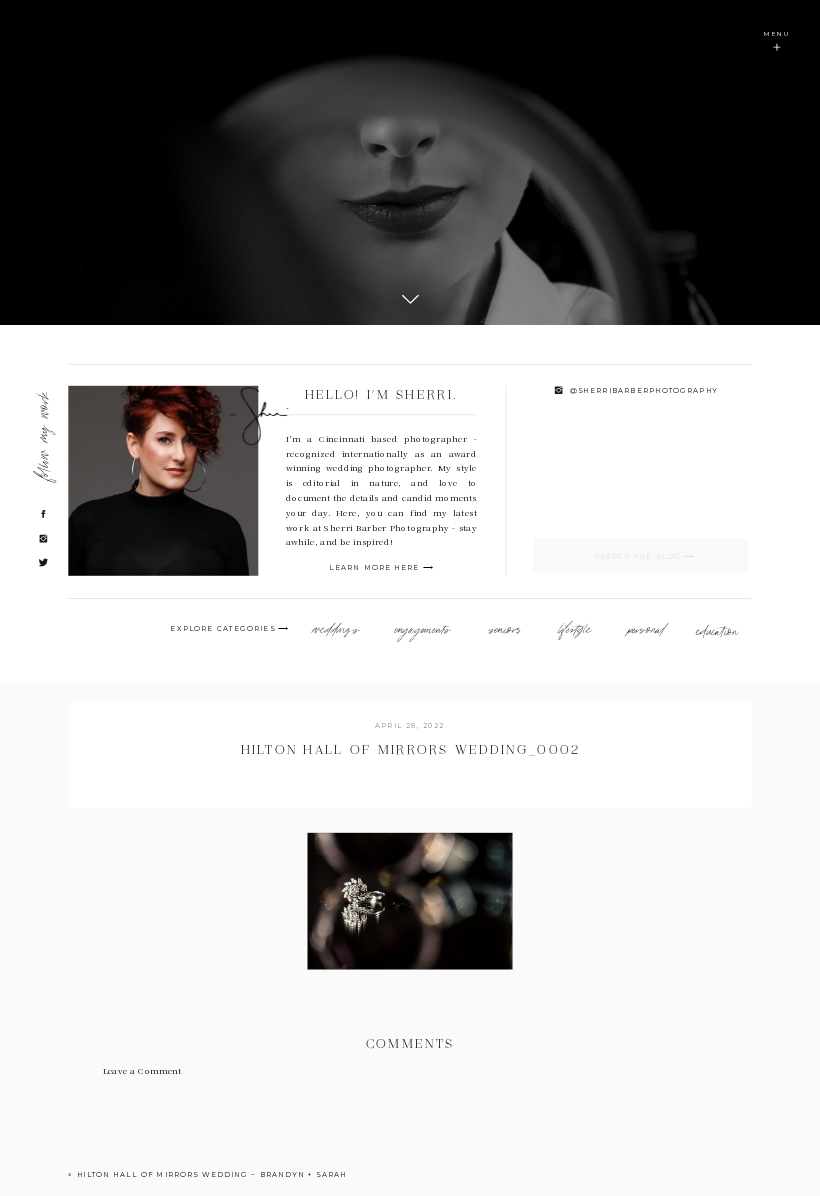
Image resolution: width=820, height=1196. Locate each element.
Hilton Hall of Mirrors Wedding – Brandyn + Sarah (212, 1175)
